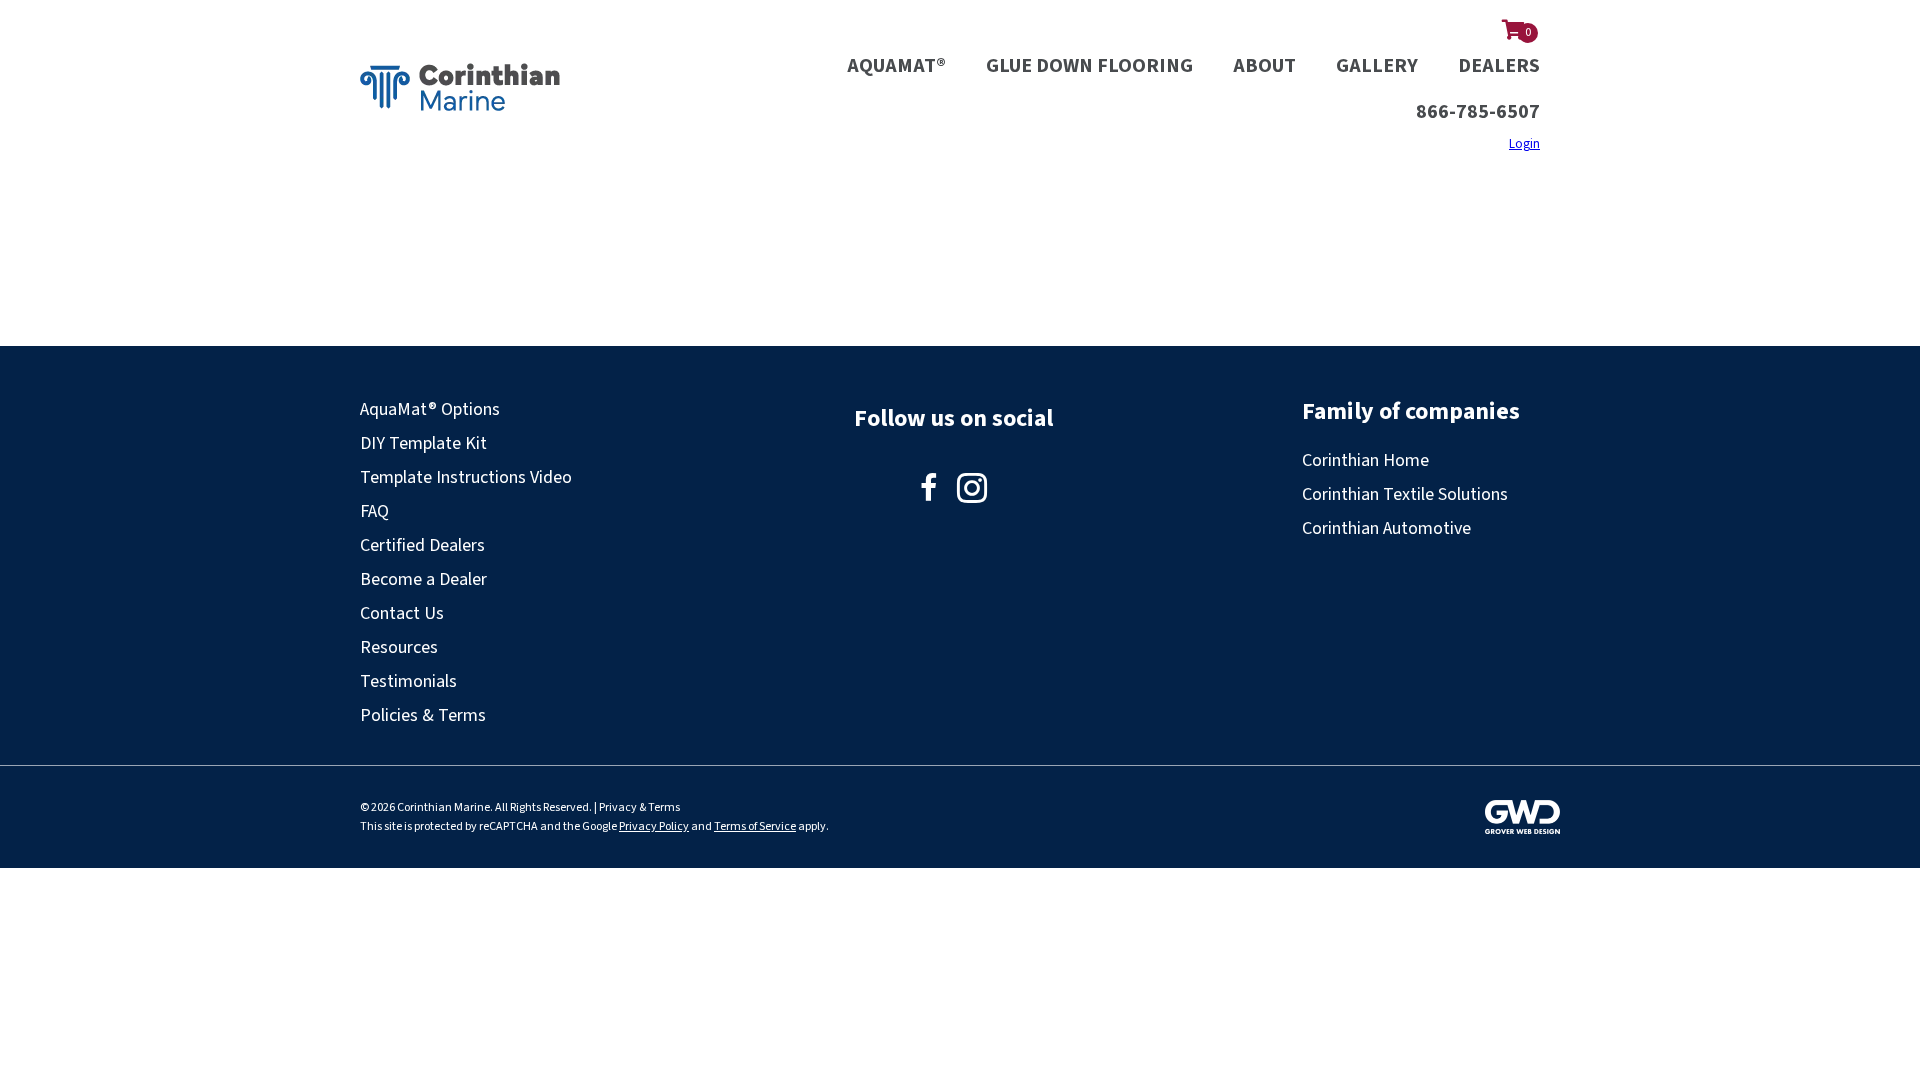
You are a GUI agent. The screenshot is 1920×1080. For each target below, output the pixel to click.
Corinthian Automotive (1386, 528)
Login (1524, 144)
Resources (399, 647)
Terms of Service (755, 826)
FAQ (374, 511)
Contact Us (402, 613)
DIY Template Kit (423, 443)
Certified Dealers (422, 545)
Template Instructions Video (466, 477)
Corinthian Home (1365, 460)
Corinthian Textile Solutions (1405, 494)
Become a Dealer (423, 579)
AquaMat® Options (430, 409)
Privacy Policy (654, 826)
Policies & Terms (423, 715)
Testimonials (408, 681)
